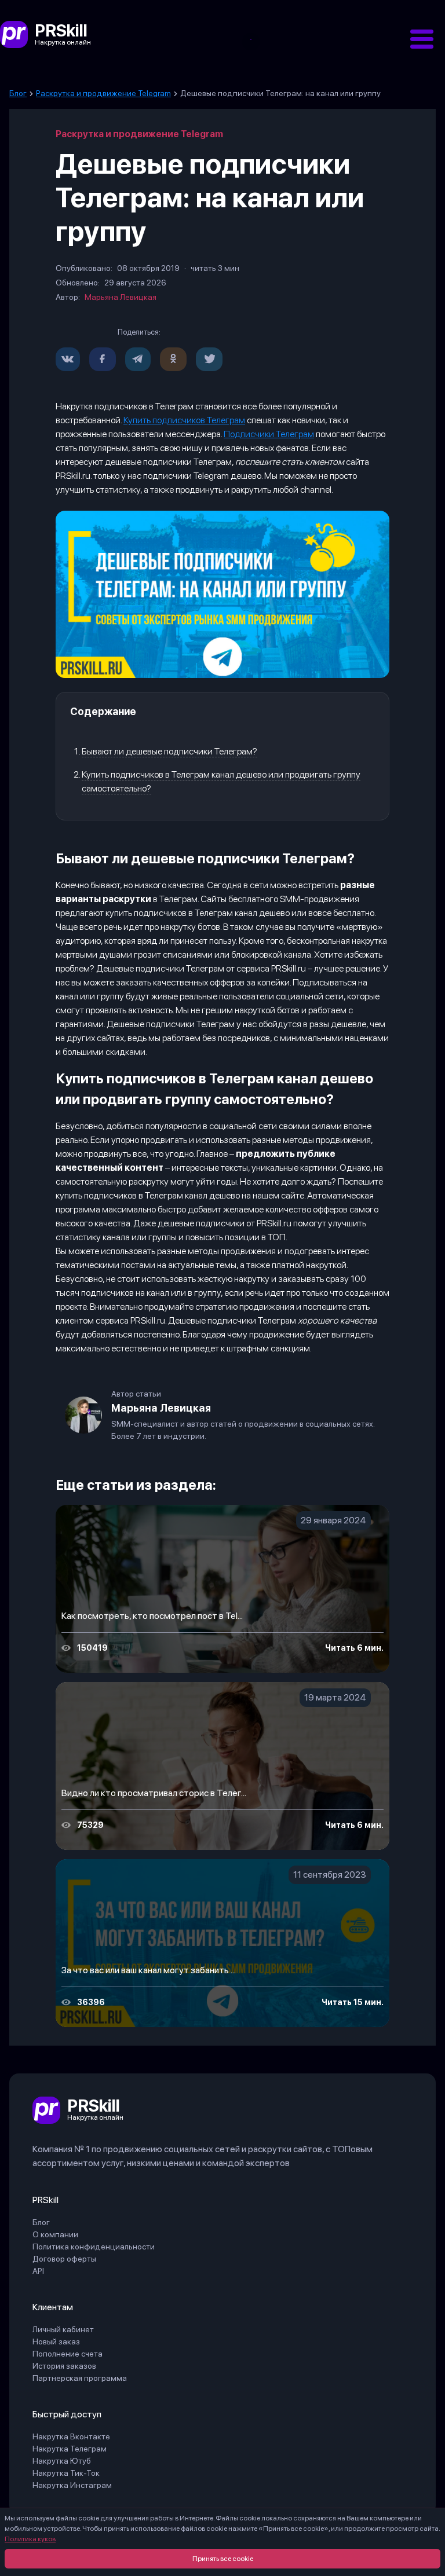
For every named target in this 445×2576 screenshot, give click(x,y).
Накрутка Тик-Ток (66, 2473)
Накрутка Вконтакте (71, 2436)
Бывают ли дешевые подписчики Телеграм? (169, 751)
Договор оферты (64, 2259)
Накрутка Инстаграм (72, 2485)
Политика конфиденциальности (94, 2247)
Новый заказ (56, 2342)
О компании (55, 2234)
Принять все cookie (223, 2559)
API (38, 2271)
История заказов (64, 2366)
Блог (41, 2222)
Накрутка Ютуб (62, 2461)
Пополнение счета (68, 2354)
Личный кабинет (63, 2329)
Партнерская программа (80, 2378)
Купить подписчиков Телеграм (184, 420)
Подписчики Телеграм (269, 434)
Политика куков (30, 2539)
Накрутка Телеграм (70, 2449)
